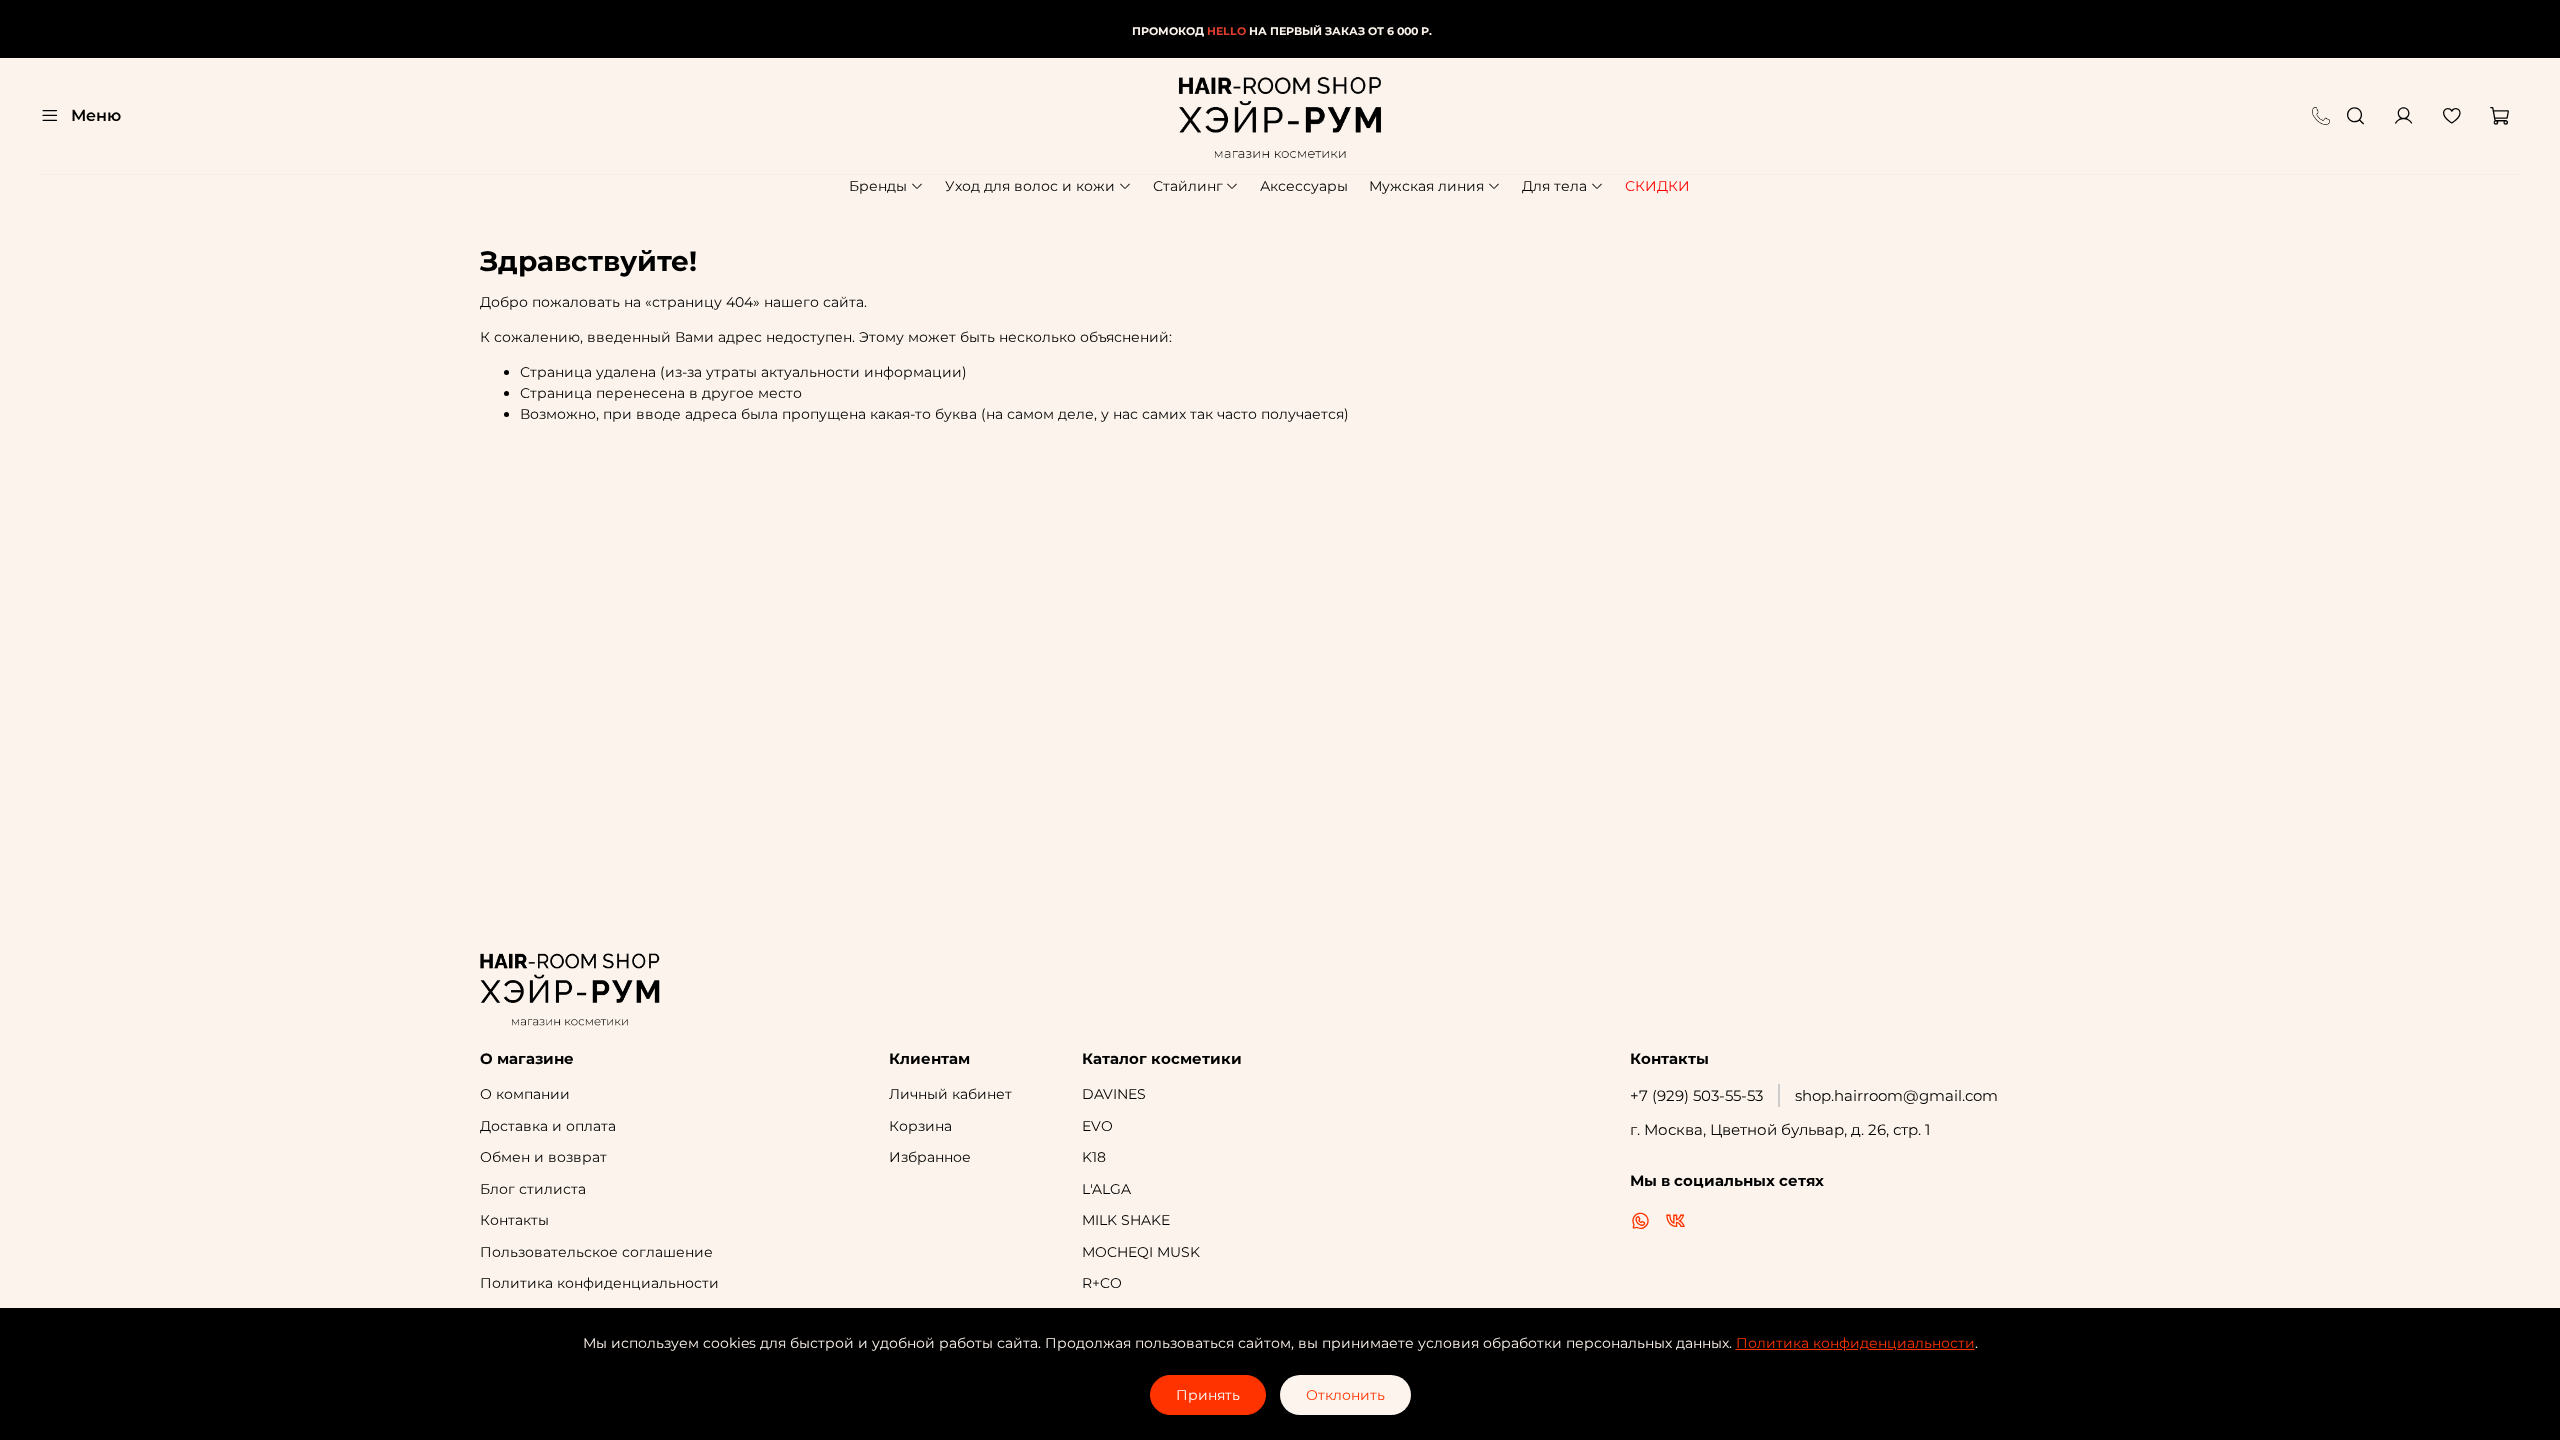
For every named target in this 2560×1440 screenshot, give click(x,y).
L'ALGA (1106, 1189)
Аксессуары (1304, 186)
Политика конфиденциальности (599, 1283)
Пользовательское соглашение (596, 1252)
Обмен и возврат (543, 1157)
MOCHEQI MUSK (1141, 1252)
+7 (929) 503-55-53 (1696, 1095)
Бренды (878, 186)
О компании (525, 1094)
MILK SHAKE (1126, 1220)
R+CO (1102, 1283)
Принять (1208, 1395)
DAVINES (1114, 1094)
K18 (1094, 1157)
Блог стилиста (533, 1189)
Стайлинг (1188, 186)
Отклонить (1345, 1395)
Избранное (930, 1157)
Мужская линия (1426, 186)
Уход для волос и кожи (1030, 186)
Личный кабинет (950, 1094)
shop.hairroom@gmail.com (1896, 1095)
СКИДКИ (1657, 186)
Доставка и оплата (548, 1126)
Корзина (920, 1126)
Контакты (514, 1220)
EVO (1097, 1126)
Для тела (1554, 186)
